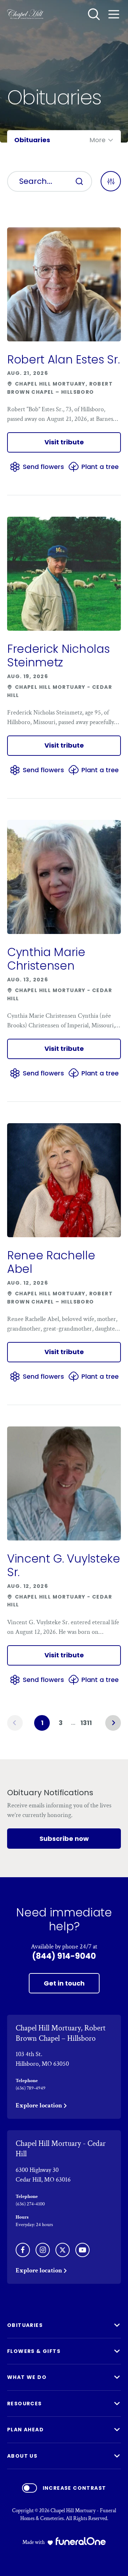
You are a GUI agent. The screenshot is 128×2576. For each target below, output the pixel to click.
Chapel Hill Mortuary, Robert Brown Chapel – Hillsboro (61, 2033)
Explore (39, 2105)
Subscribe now (64, 1839)
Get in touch (64, 1983)
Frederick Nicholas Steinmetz (58, 655)
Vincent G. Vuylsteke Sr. (64, 1565)
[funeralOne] (81, 2541)
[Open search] (94, 14)
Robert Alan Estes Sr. (63, 359)
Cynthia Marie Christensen (46, 959)
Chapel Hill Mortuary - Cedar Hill (61, 2149)
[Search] (79, 181)
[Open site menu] (114, 14)
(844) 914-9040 (64, 1956)
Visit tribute (64, 442)
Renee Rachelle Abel (51, 1262)
